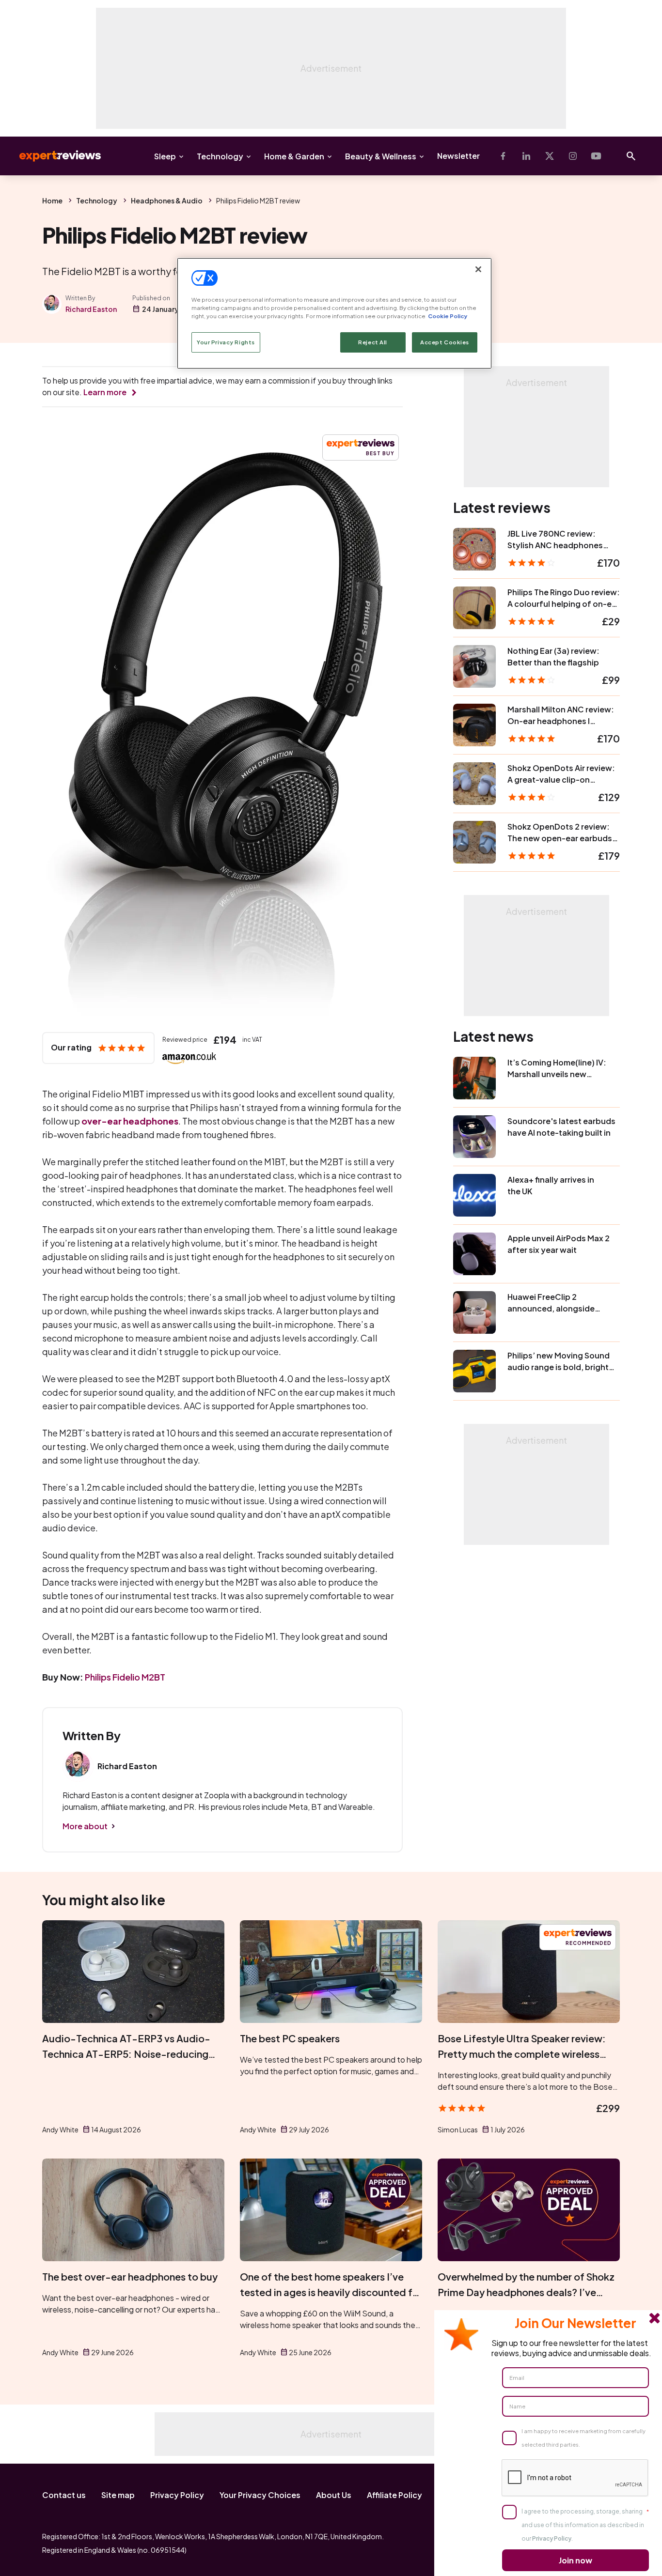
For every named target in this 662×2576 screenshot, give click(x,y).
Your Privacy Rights (226, 342)
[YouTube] (596, 156)
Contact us (64, 2495)
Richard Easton (91, 309)
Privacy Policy (177, 2495)
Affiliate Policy (394, 2495)
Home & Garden (294, 156)
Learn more (105, 392)
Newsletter (458, 156)
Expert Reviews (52, 156)
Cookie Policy (448, 316)
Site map (118, 2495)
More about (85, 1826)
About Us (334, 2495)
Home (52, 201)
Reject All (373, 342)
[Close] (478, 269)
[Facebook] (503, 156)
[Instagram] (573, 156)
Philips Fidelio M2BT (125, 1677)
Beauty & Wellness (381, 156)
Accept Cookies (445, 342)
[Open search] (631, 156)
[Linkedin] (526, 156)
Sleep (165, 156)
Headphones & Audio (167, 201)
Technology (220, 156)
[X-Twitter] (550, 156)
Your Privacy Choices (260, 2495)
